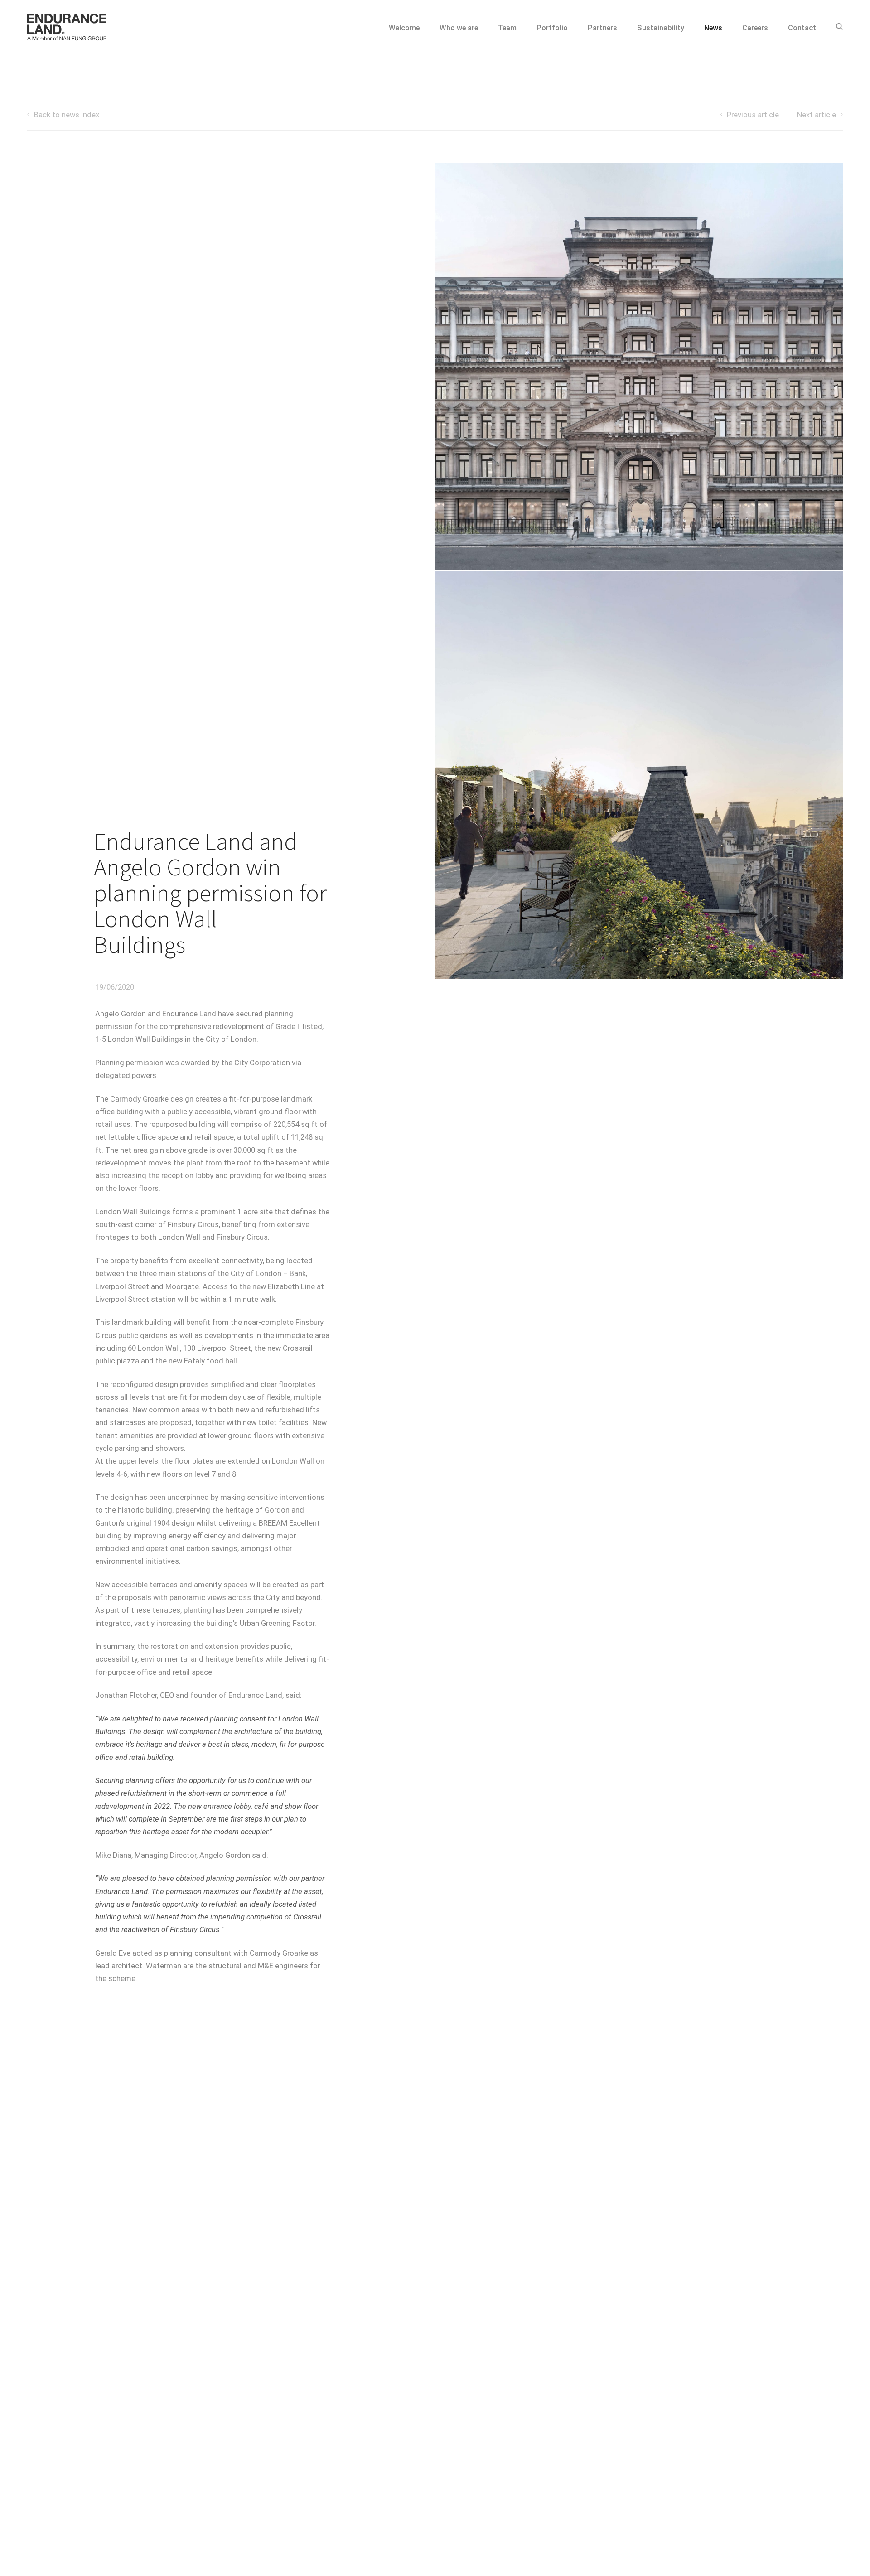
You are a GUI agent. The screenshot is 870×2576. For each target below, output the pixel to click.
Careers (755, 28)
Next (817, 115)
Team (507, 28)
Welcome (404, 28)
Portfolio (552, 28)
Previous (753, 115)
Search (839, 27)
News (713, 28)
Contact (802, 28)
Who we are (459, 28)
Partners (602, 28)
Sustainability (661, 28)
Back (67, 115)
